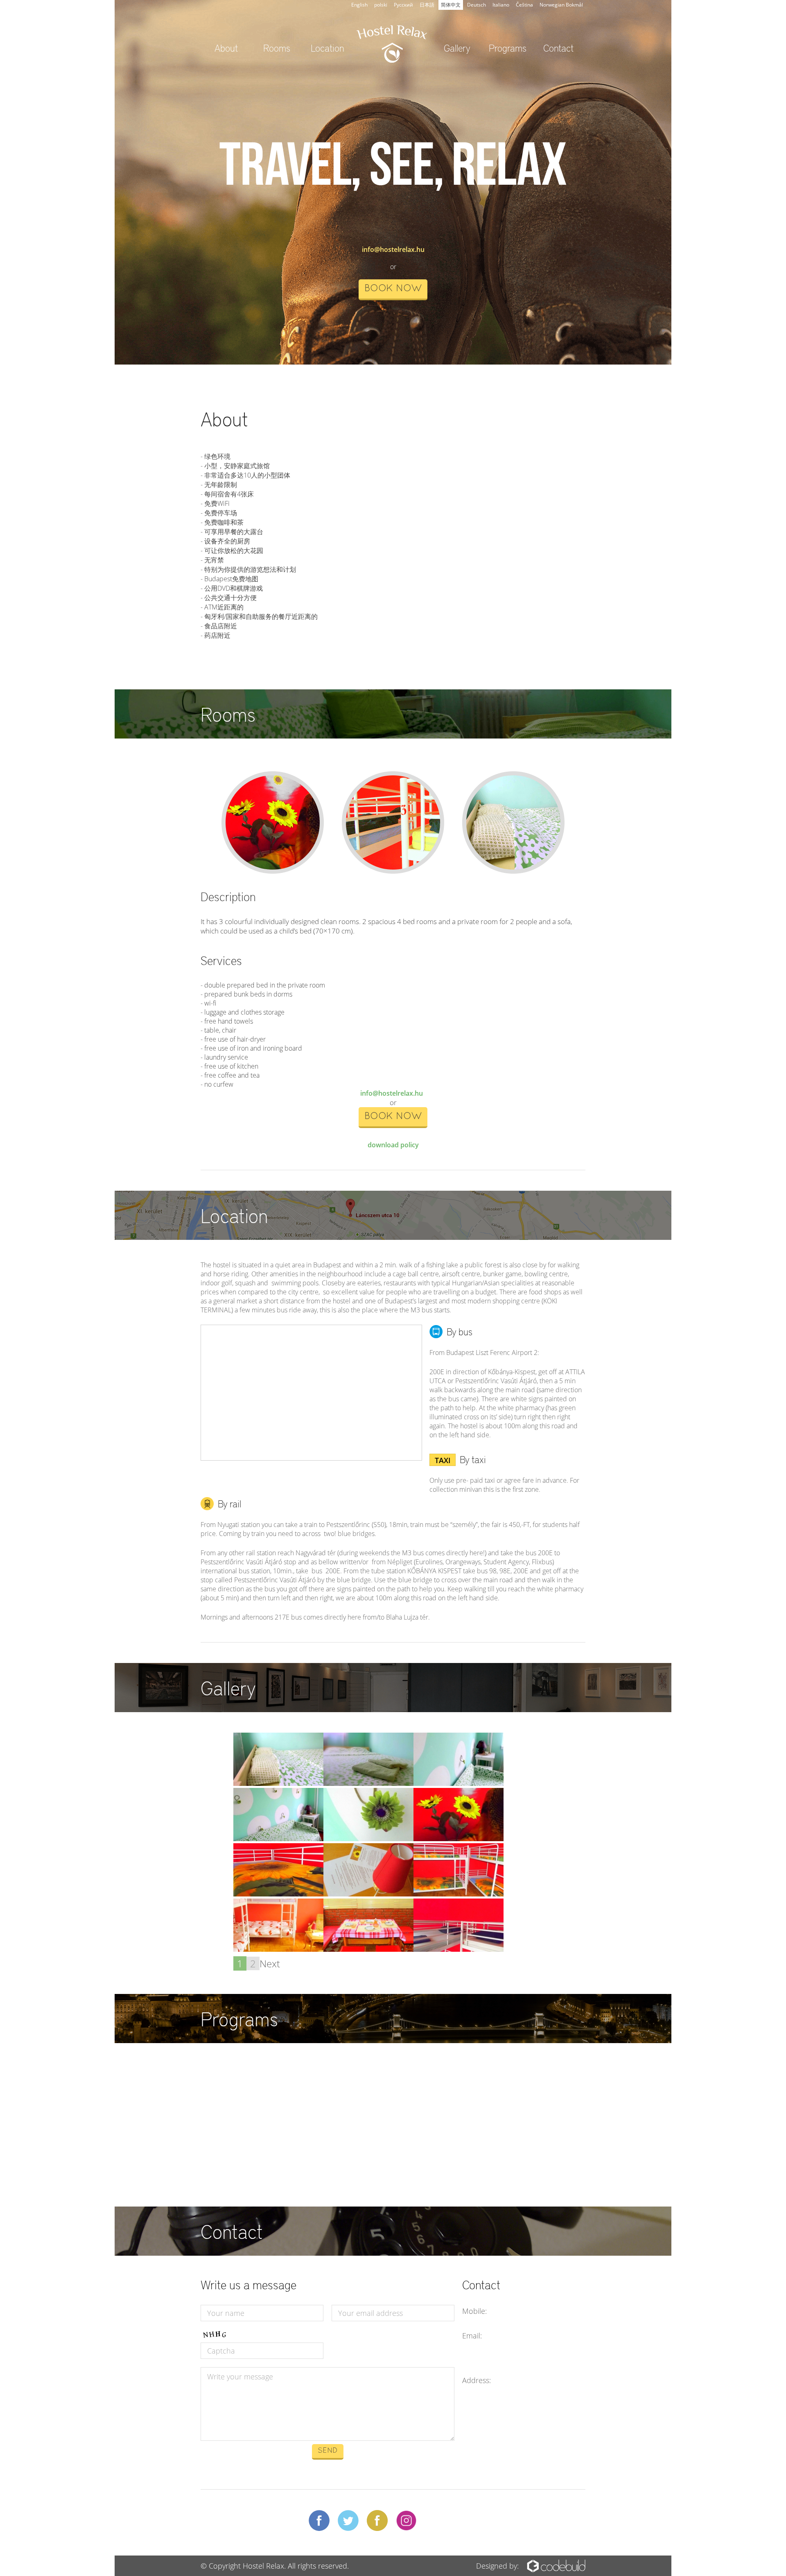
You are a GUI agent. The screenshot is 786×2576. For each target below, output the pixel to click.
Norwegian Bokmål (561, 5)
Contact (558, 48)
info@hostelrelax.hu (393, 249)
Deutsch (477, 5)
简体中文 (451, 5)
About (226, 48)
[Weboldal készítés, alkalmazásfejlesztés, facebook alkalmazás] (556, 2564)
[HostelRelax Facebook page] (319, 2520)
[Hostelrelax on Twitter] (348, 2520)
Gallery (457, 48)
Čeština (524, 5)
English (359, 5)
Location (327, 48)
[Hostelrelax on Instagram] (406, 2522)
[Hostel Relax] (278, 1783)
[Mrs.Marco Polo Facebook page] (377, 2522)
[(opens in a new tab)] (252, 2073)
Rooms (277, 48)
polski (381, 5)
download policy (393, 1145)
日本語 (427, 5)
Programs (508, 48)
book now (393, 289)
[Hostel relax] (458, 1783)
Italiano (501, 5)
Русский (403, 5)
